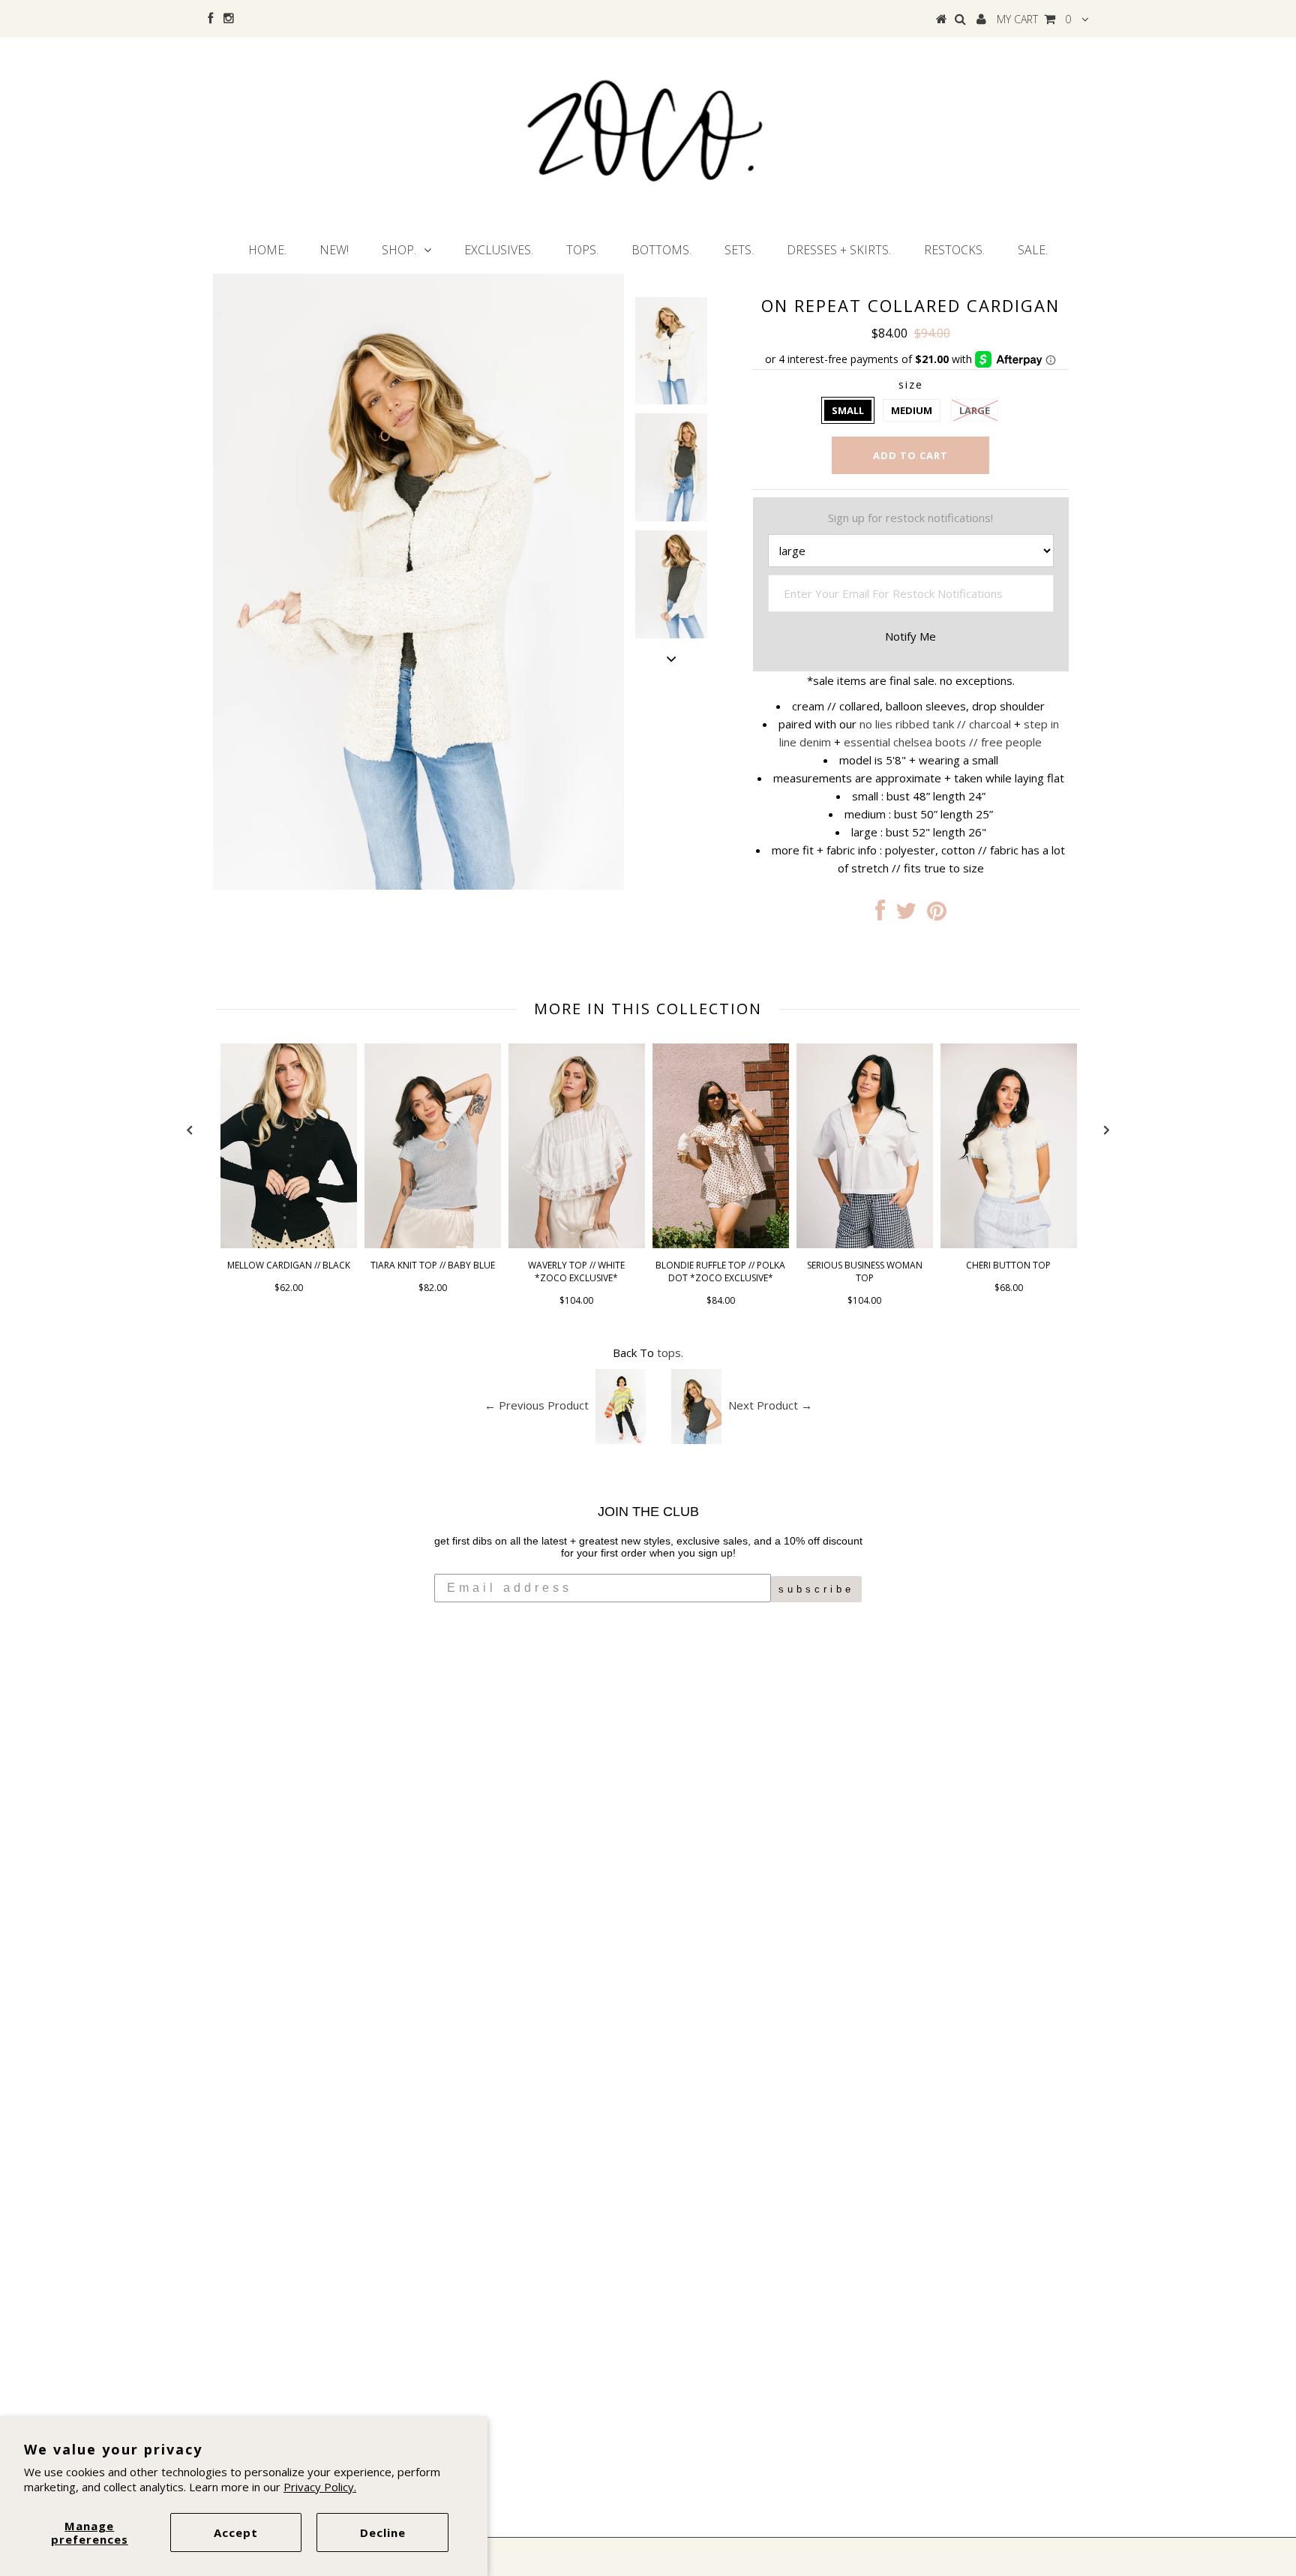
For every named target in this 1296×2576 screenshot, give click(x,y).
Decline (383, 2532)
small (848, 410)
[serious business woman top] (865, 1244)
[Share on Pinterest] (937, 914)
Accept (236, 2532)
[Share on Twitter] (906, 914)
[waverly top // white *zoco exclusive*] (577, 1244)
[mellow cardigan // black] (289, 1244)
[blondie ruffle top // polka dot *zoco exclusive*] (721, 1244)
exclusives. (499, 250)
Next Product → (770, 1405)
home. (267, 250)
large (975, 410)
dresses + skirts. (839, 250)
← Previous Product (537, 1405)
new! (334, 250)
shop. (399, 250)
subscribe (816, 1589)
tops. (582, 250)
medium (912, 410)
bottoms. (661, 250)
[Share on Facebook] (880, 914)
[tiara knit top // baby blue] (433, 1244)
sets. (739, 250)
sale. (1033, 250)
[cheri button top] (1009, 1244)
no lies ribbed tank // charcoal (935, 724)
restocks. (954, 250)
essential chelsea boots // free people (943, 742)
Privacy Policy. (320, 2487)
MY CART (1034, 19)
